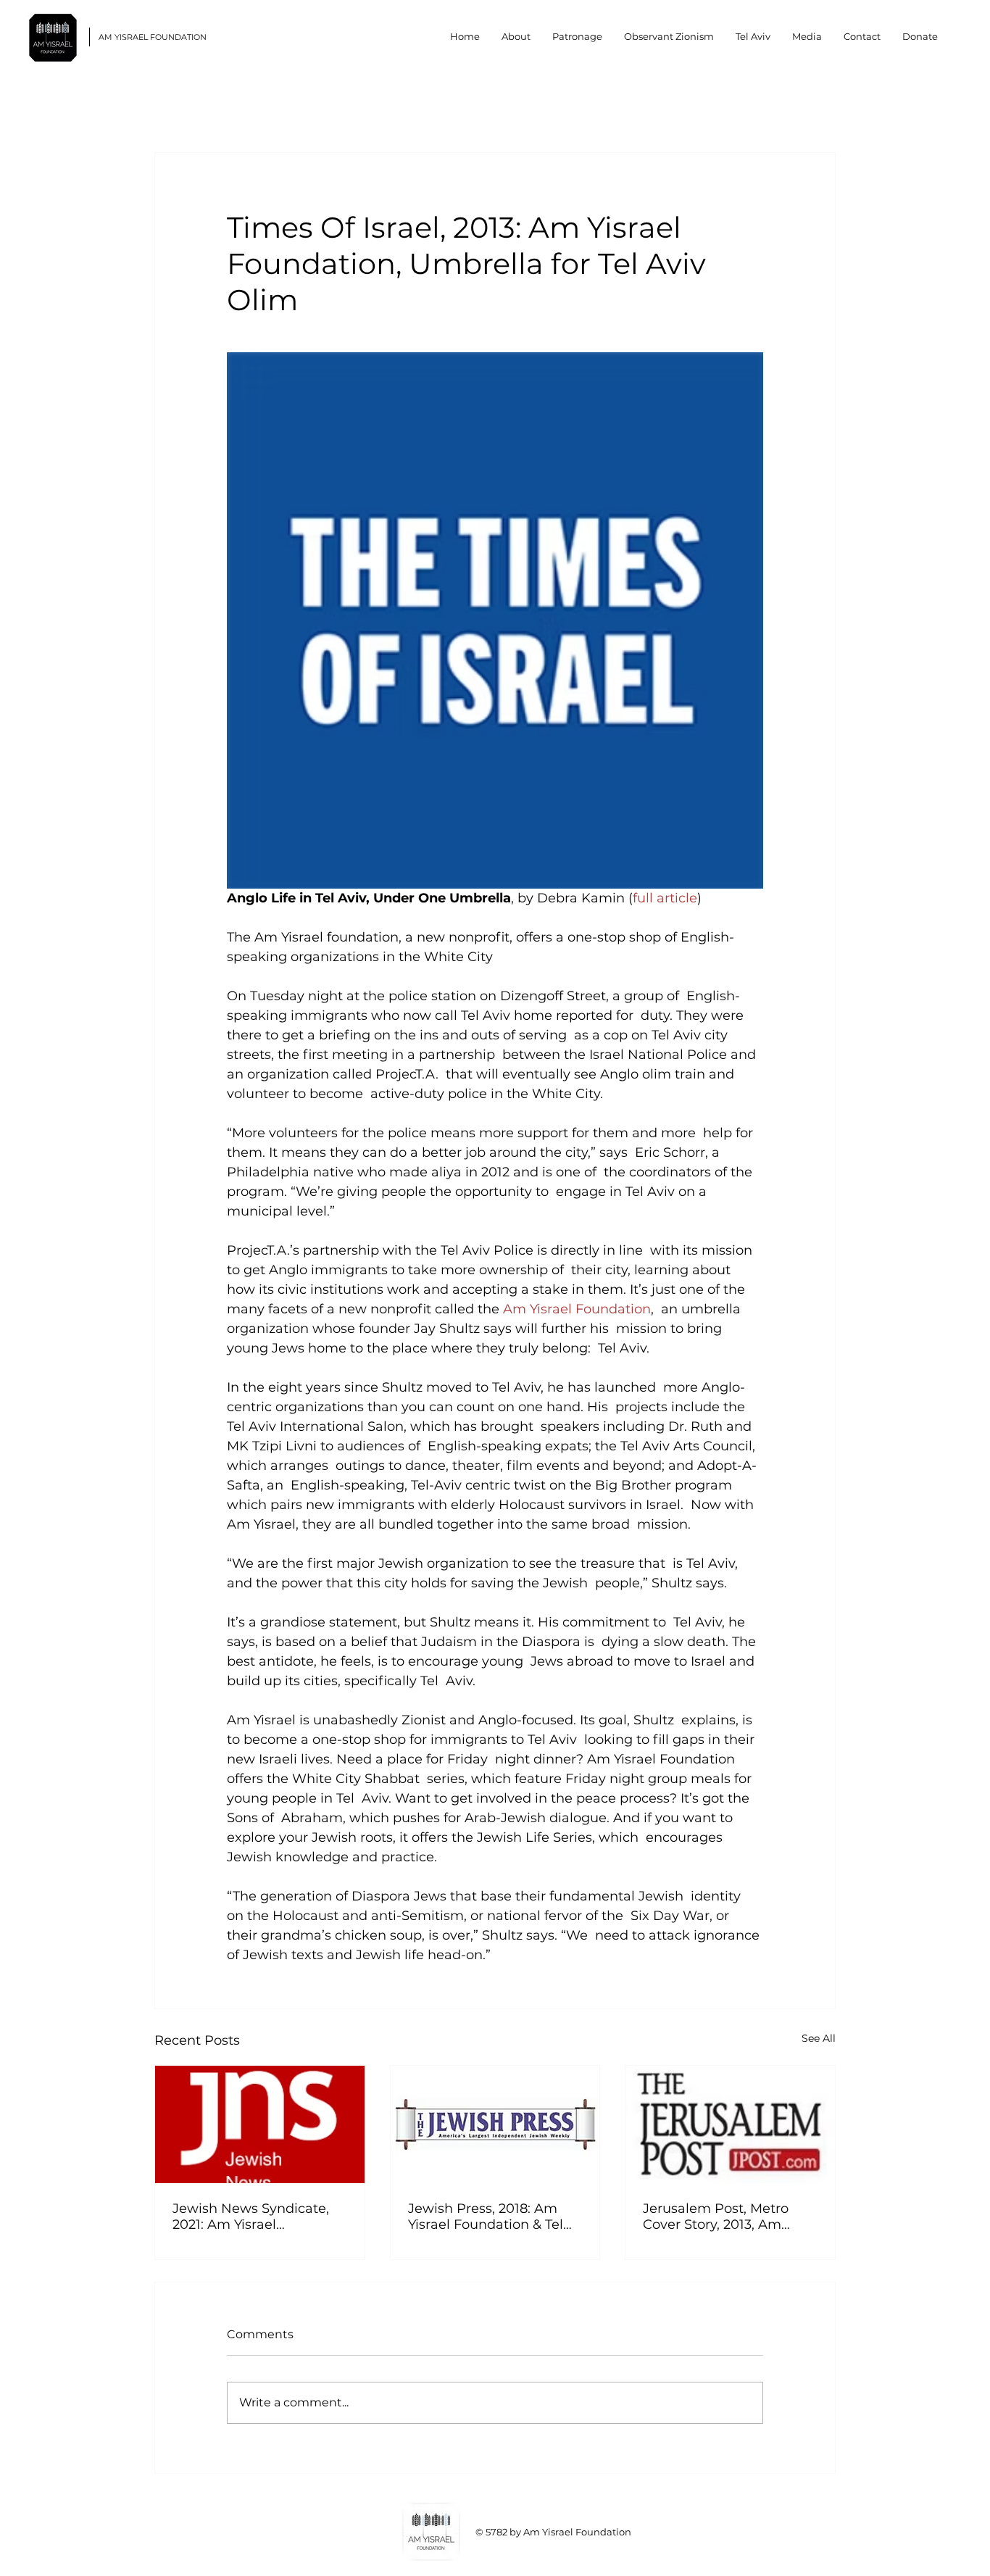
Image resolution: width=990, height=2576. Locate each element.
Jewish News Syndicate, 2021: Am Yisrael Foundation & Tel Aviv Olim (251, 2216)
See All (819, 2038)
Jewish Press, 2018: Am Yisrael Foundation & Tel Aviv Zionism (486, 2216)
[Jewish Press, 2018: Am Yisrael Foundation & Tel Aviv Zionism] (495, 2124)
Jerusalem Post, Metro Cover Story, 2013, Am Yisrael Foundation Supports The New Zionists (716, 2216)
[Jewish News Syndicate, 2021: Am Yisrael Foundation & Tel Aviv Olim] (260, 2124)
